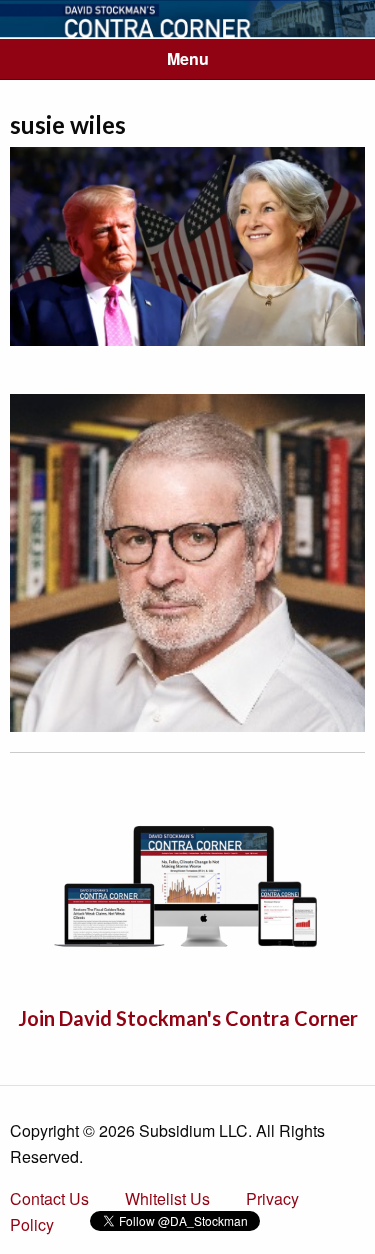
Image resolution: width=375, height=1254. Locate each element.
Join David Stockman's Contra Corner (188, 1018)
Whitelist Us (167, 1198)
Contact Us (49, 1198)
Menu (188, 58)
